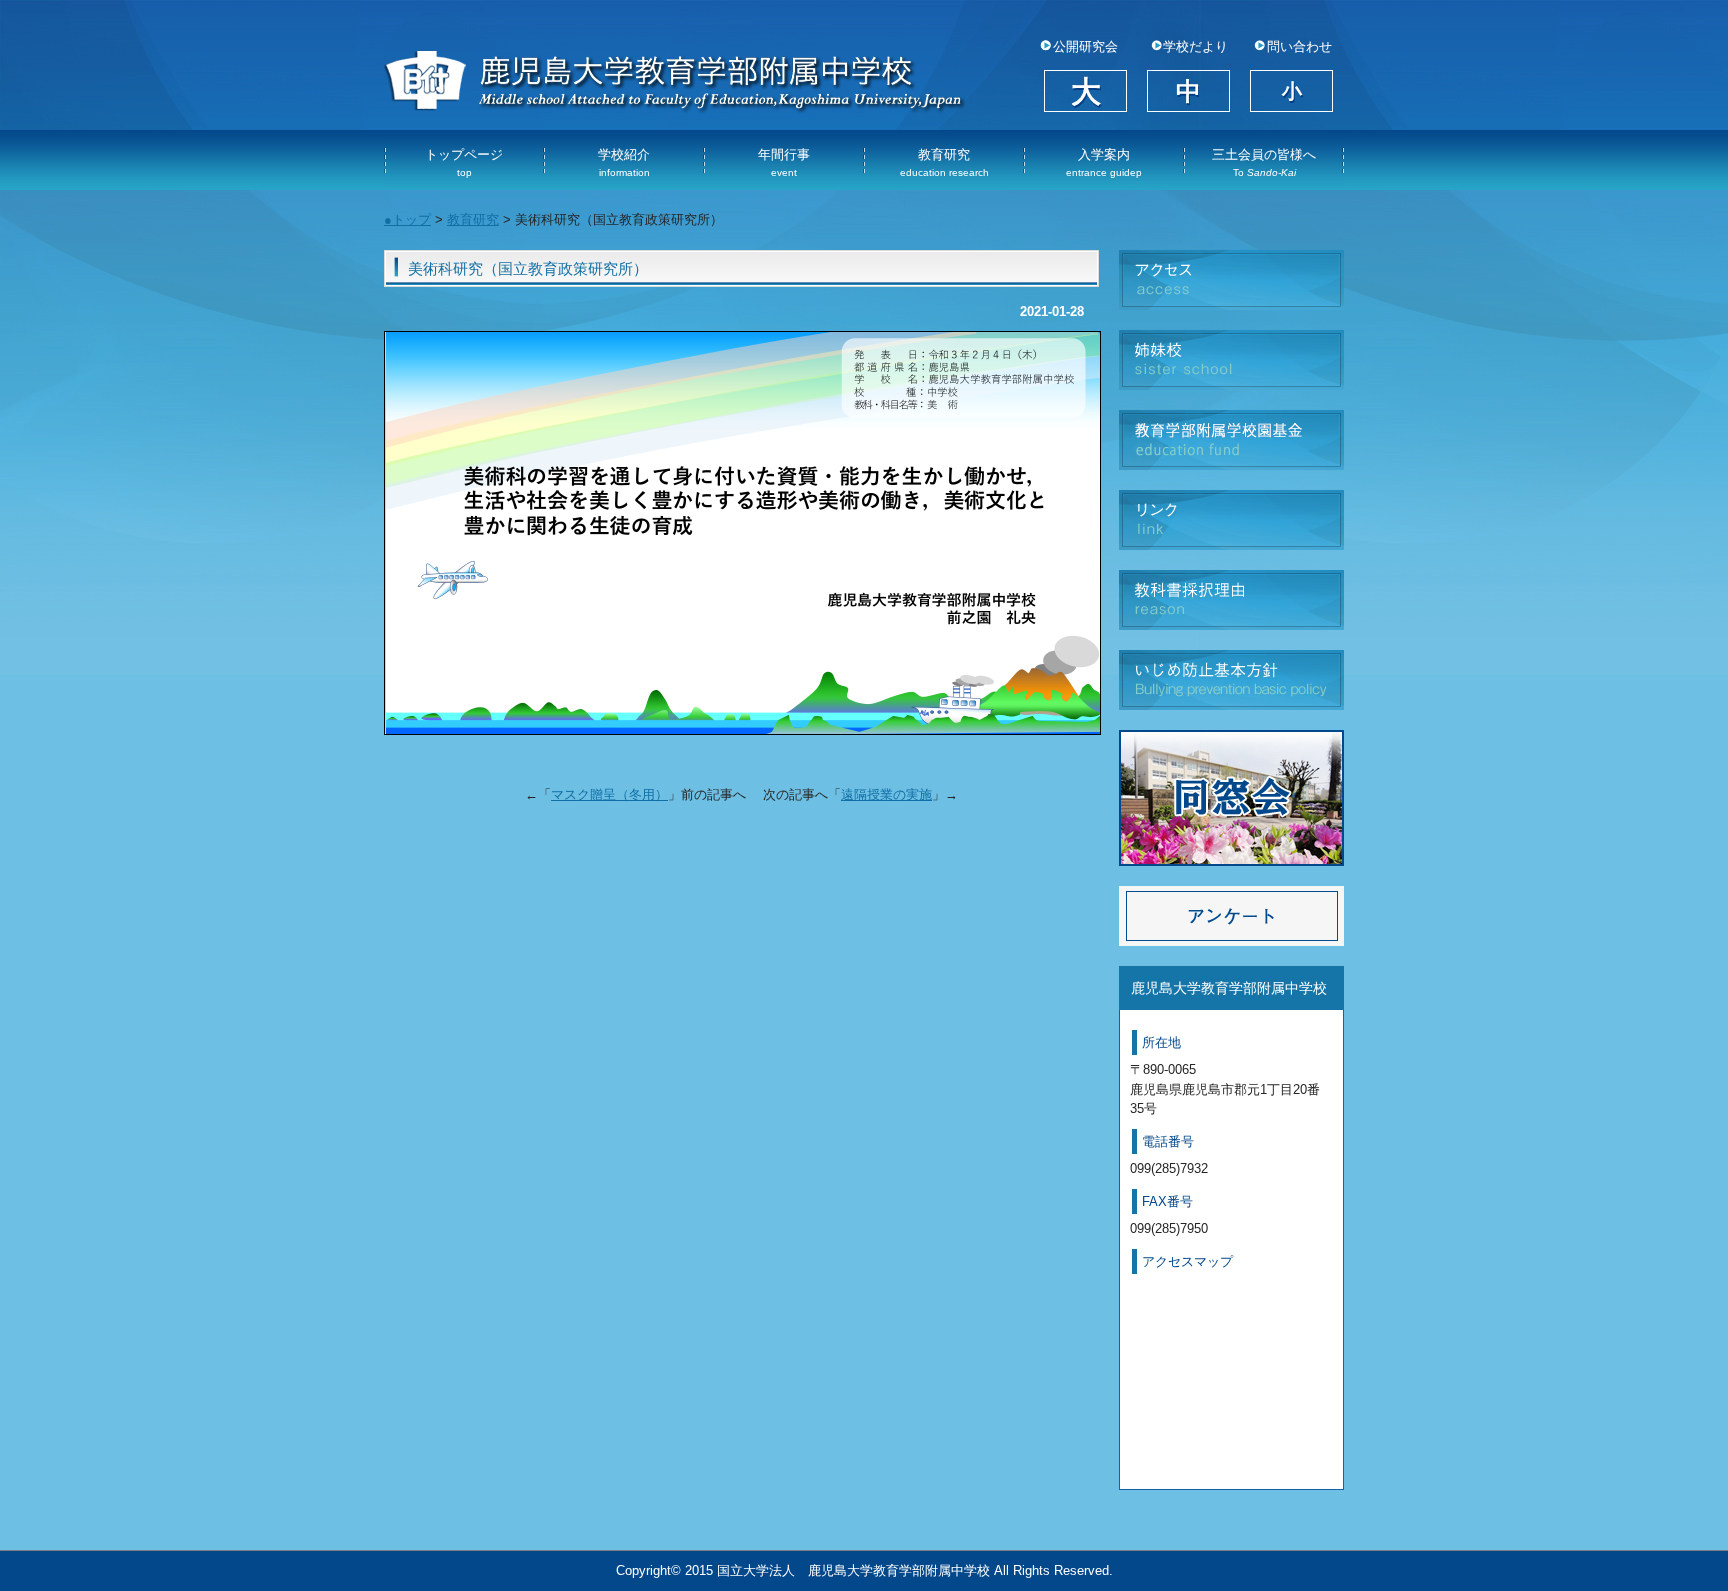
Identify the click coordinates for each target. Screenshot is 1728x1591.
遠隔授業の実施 (886, 794)
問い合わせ (1299, 47)
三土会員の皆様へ (1264, 162)
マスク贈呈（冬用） (609, 794)
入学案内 (1104, 162)
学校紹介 (624, 162)
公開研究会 (1085, 47)
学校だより (1195, 47)
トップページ (464, 162)
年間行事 (784, 162)
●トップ (407, 219)
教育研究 (944, 162)
